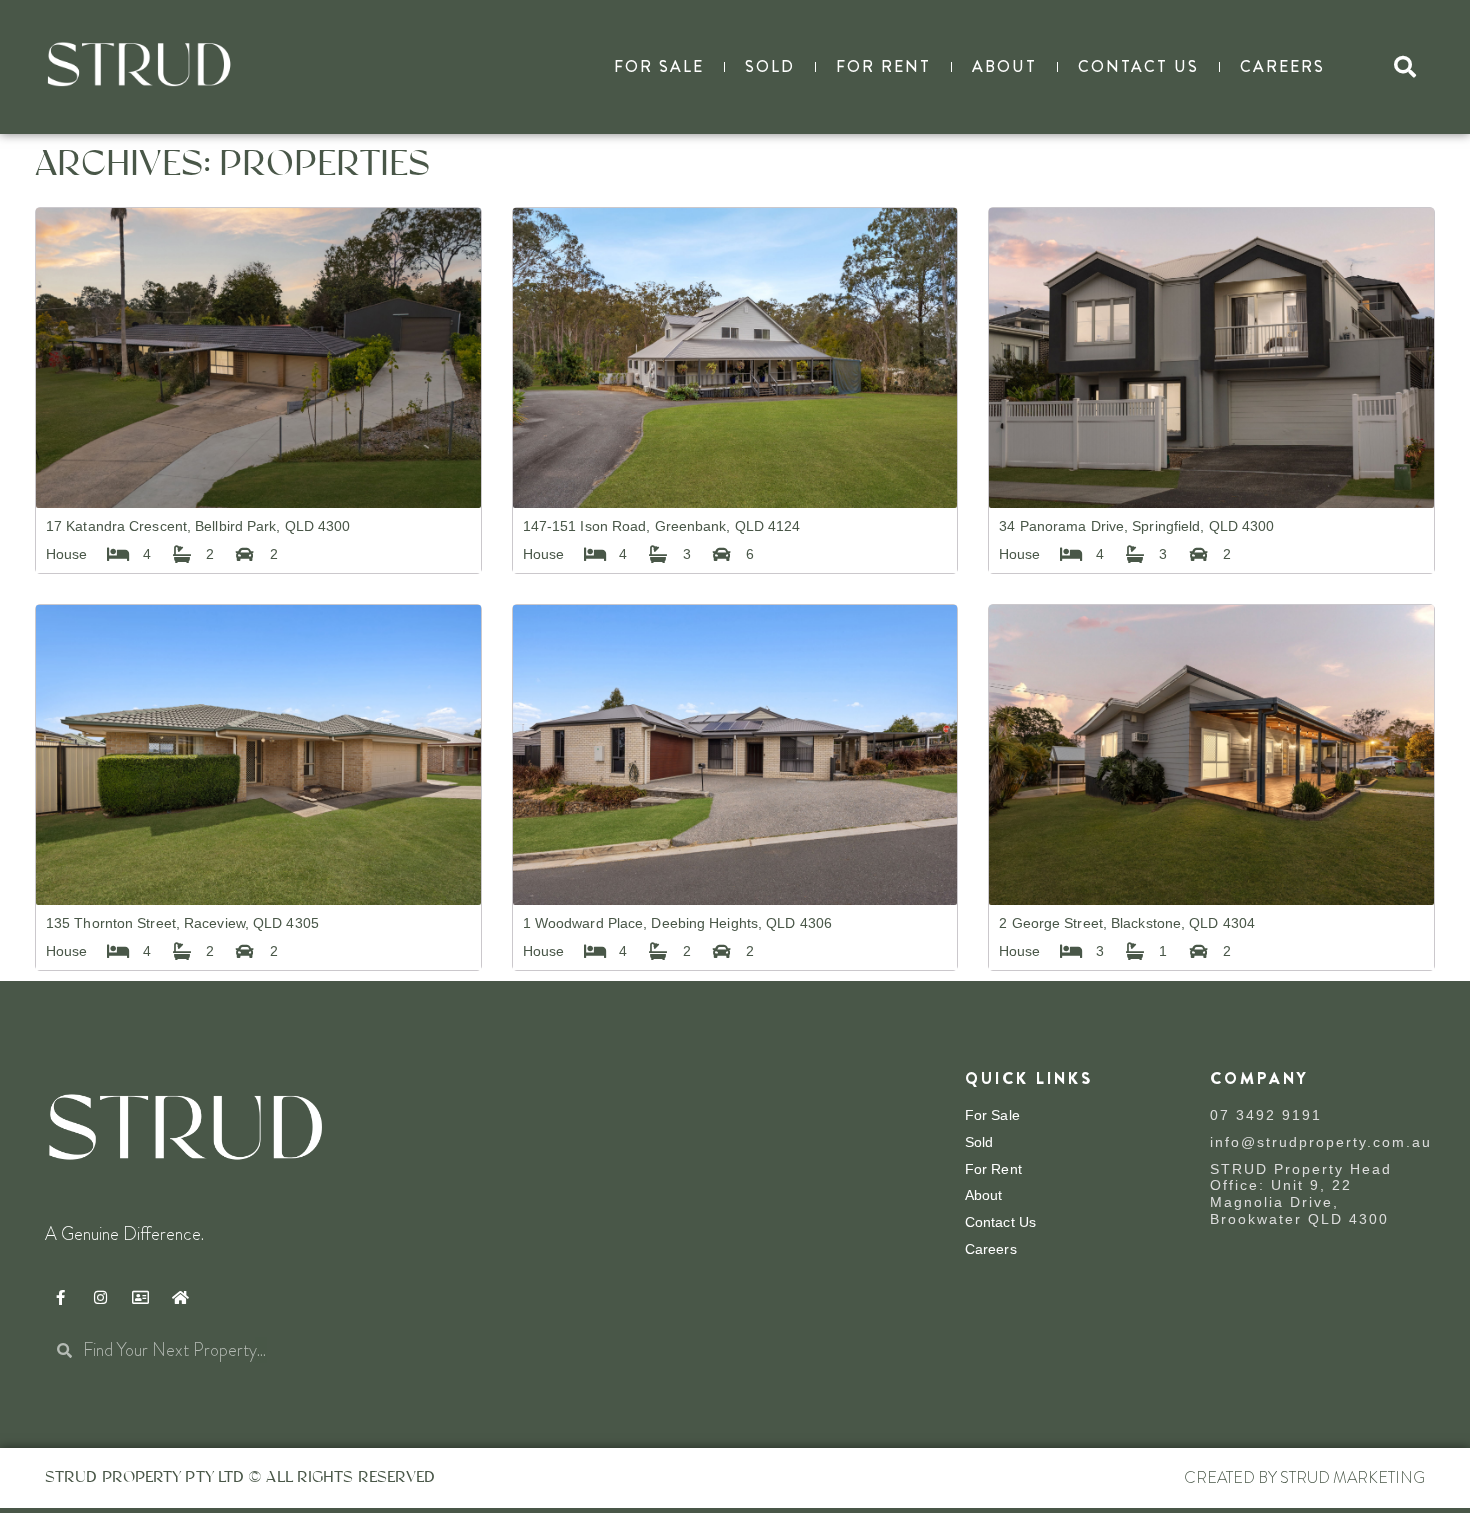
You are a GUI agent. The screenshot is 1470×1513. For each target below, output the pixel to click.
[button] (1405, 67)
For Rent (883, 66)
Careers (1282, 66)
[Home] (180, 1298)
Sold (770, 66)
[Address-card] (140, 1298)
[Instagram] (100, 1298)
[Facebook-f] (60, 1298)
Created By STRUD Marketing (1304, 1477)
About (1004, 66)
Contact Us (1138, 66)
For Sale (659, 66)
